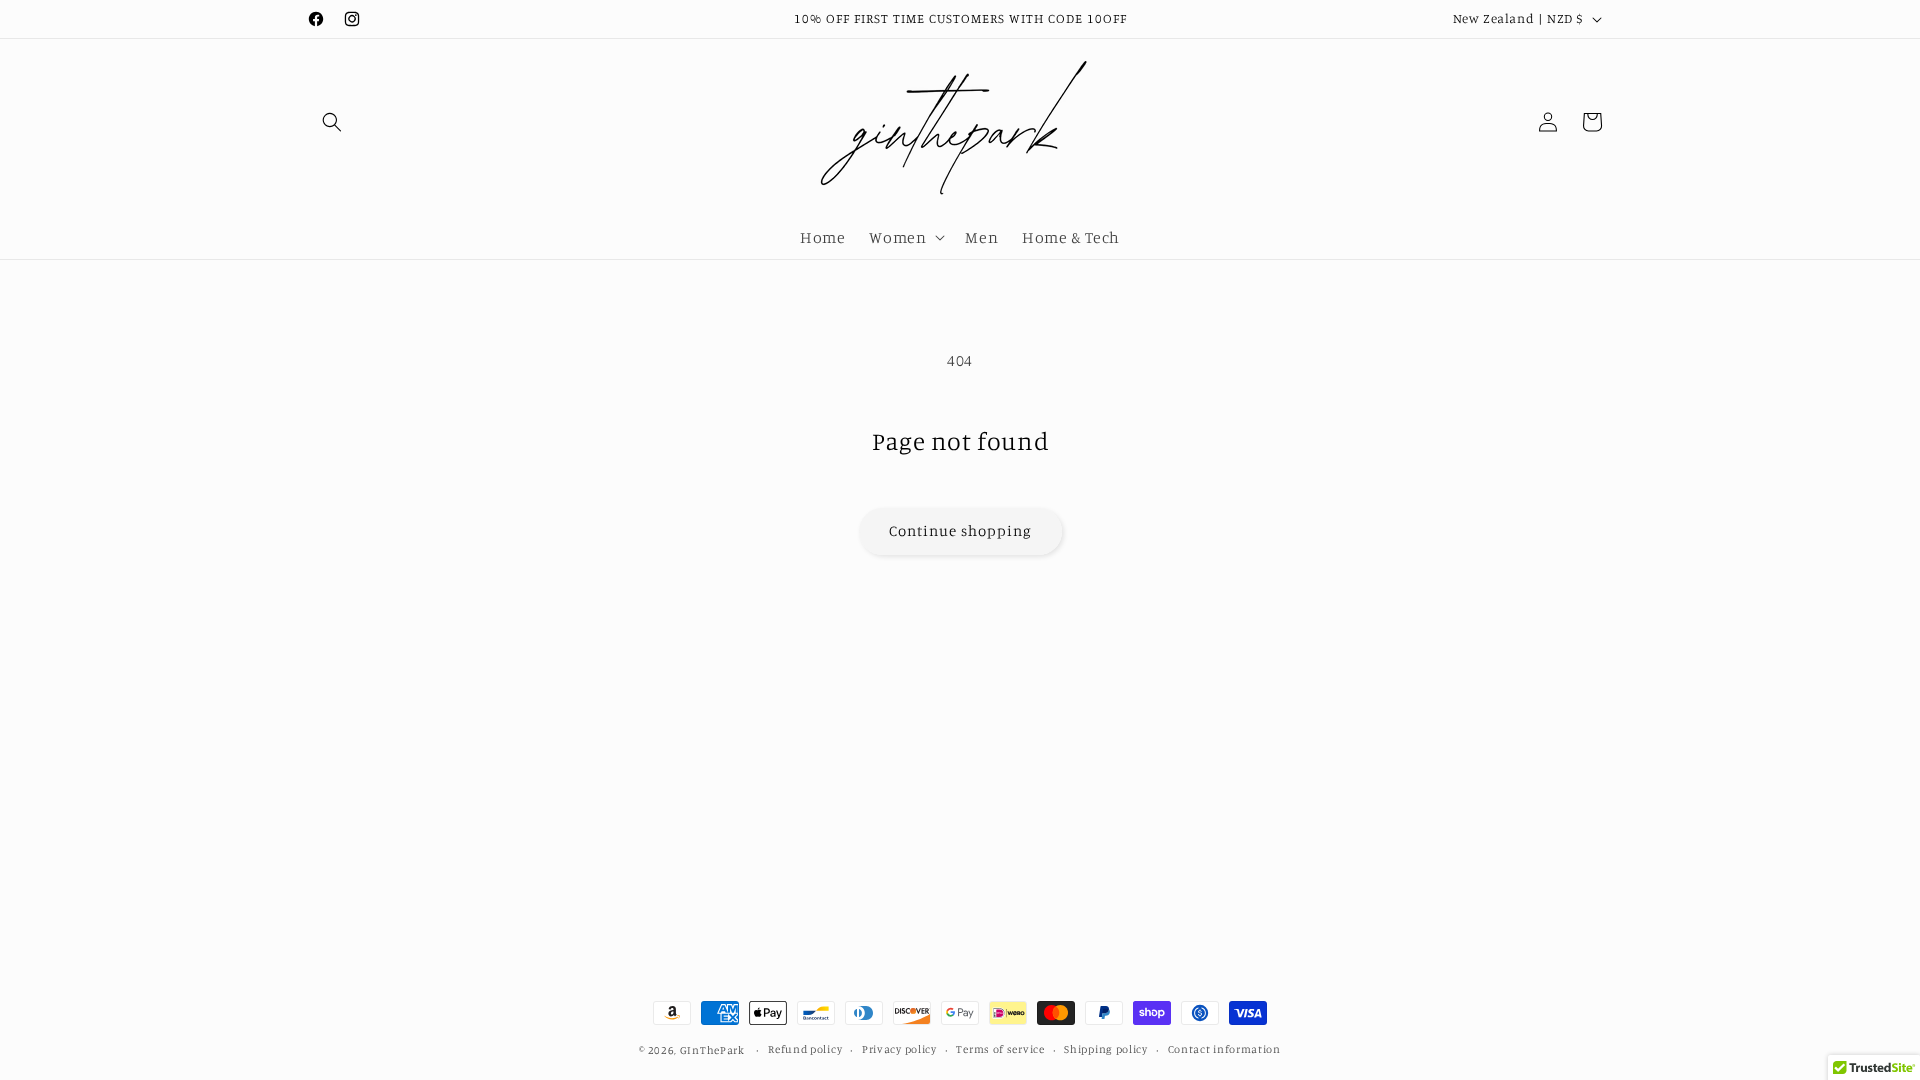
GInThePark (712, 1050)
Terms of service (1000, 1049)
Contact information (1224, 1049)
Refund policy (805, 1049)
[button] (332, 122)
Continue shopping (960, 530)
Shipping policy (1106, 1049)
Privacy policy (899, 1049)
